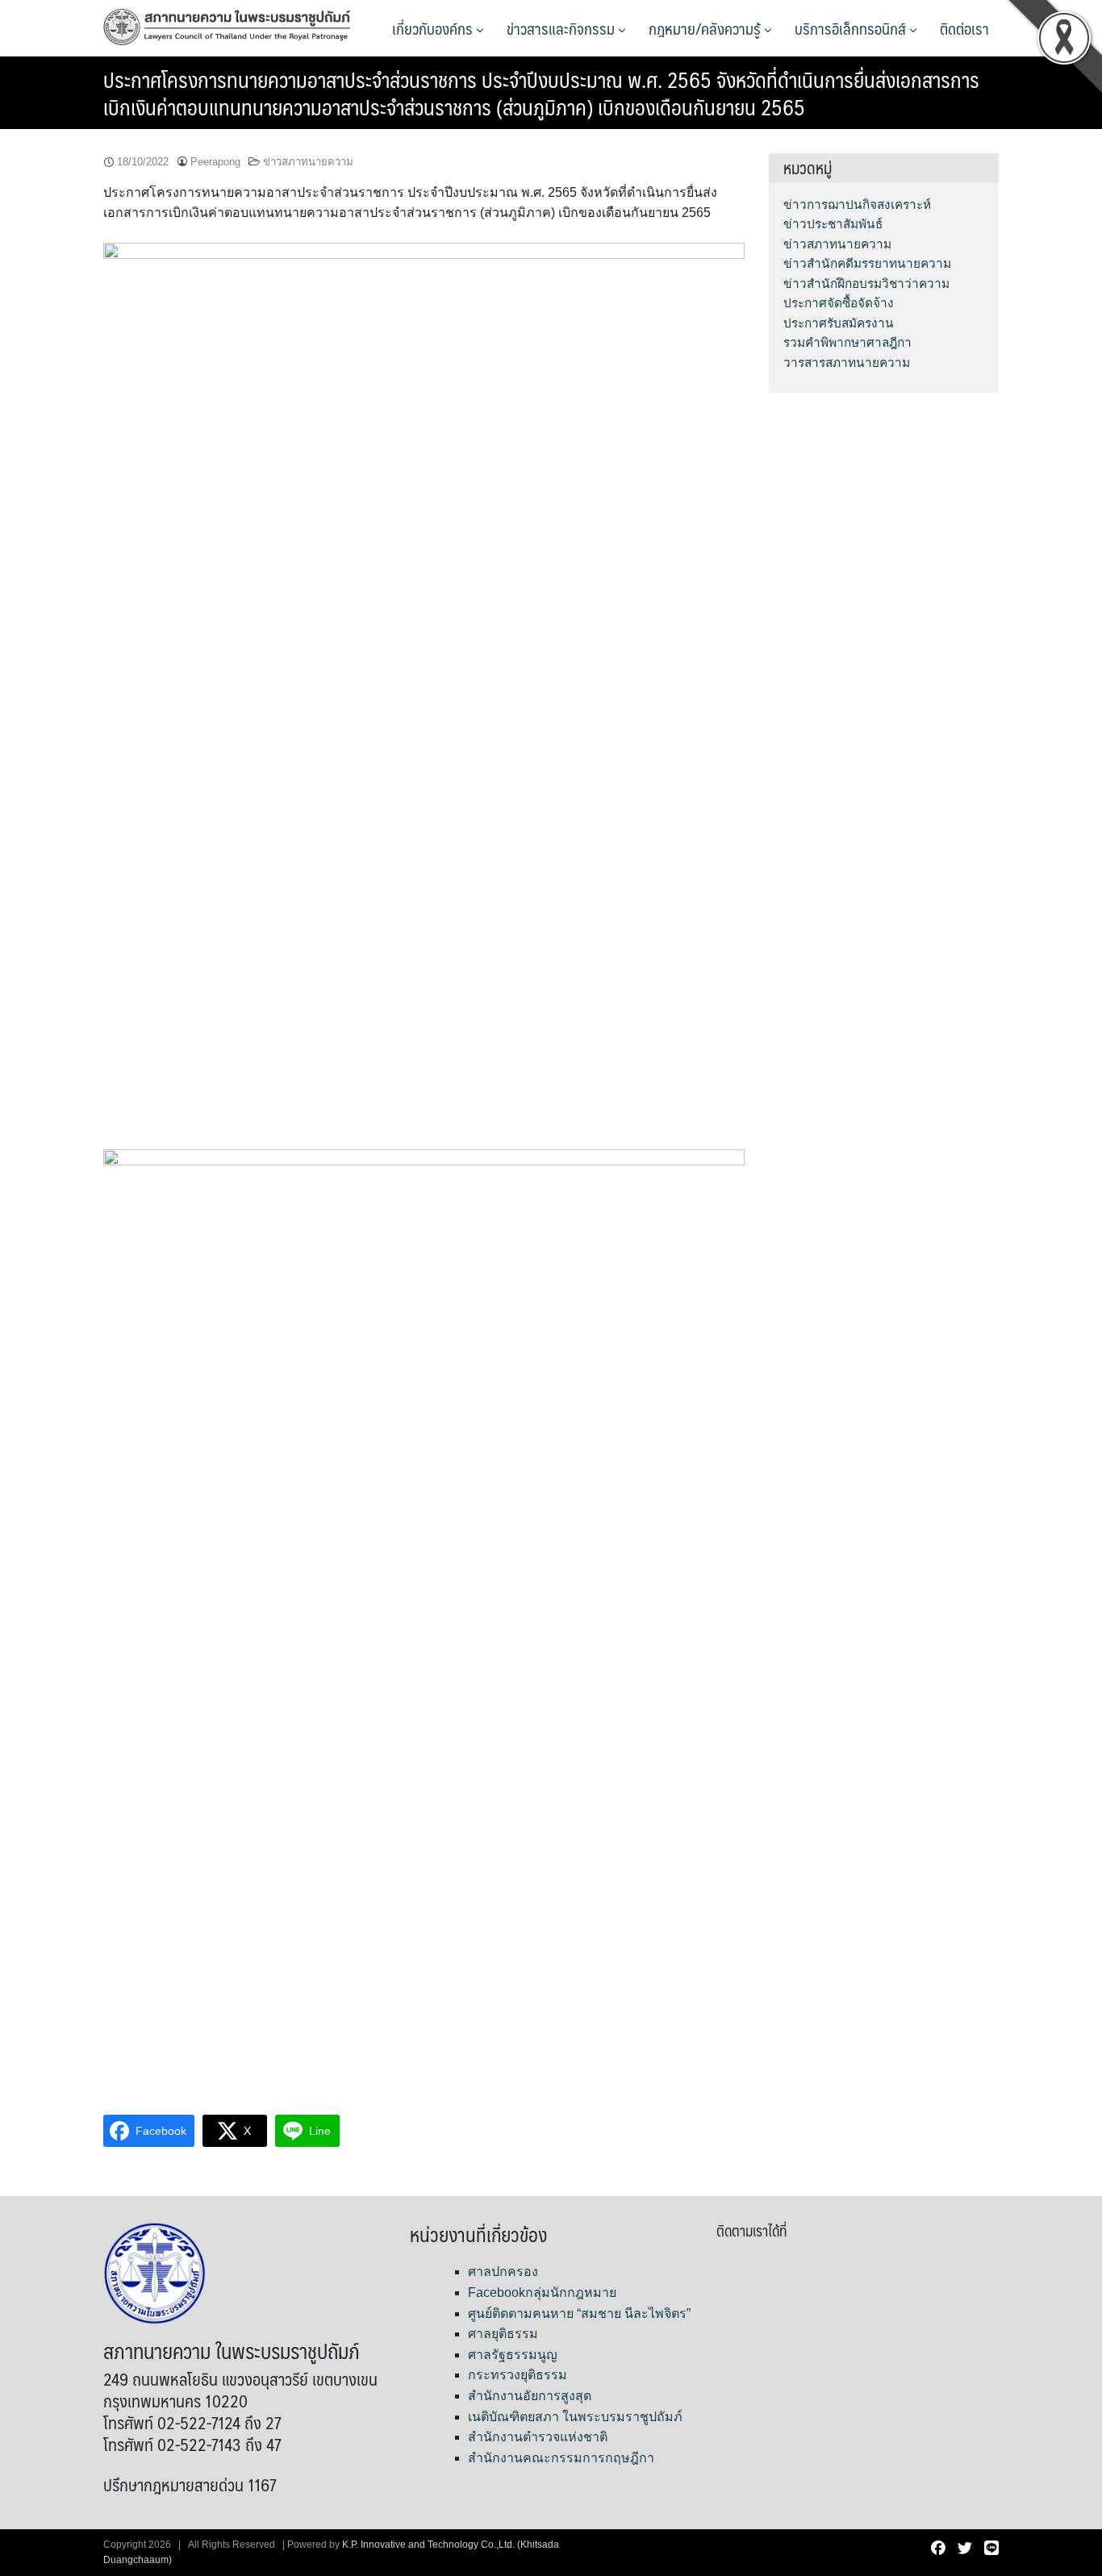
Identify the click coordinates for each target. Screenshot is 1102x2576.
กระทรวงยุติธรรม (518, 2375)
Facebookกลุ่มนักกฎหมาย (542, 2293)
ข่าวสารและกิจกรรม (562, 28)
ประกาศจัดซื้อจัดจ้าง (839, 303)
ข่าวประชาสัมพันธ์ (833, 224)
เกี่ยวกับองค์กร (434, 28)
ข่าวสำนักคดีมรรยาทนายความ (867, 263)
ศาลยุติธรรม (503, 2334)
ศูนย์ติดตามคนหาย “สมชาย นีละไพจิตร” (579, 2313)
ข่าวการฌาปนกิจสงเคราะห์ (857, 204)
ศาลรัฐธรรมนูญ (513, 2355)
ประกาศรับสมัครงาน (839, 323)
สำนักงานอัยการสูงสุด (530, 2396)
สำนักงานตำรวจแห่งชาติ (538, 2437)
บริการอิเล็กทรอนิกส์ (852, 28)
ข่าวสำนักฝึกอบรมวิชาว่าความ (866, 283)
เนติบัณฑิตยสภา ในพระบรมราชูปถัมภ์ (575, 2417)
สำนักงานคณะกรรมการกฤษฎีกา (561, 2458)
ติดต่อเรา (964, 28)
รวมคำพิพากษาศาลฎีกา (847, 342)
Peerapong (215, 162)
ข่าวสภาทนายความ (308, 162)
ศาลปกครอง (503, 2272)
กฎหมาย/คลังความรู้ (706, 28)
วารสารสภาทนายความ (847, 363)
